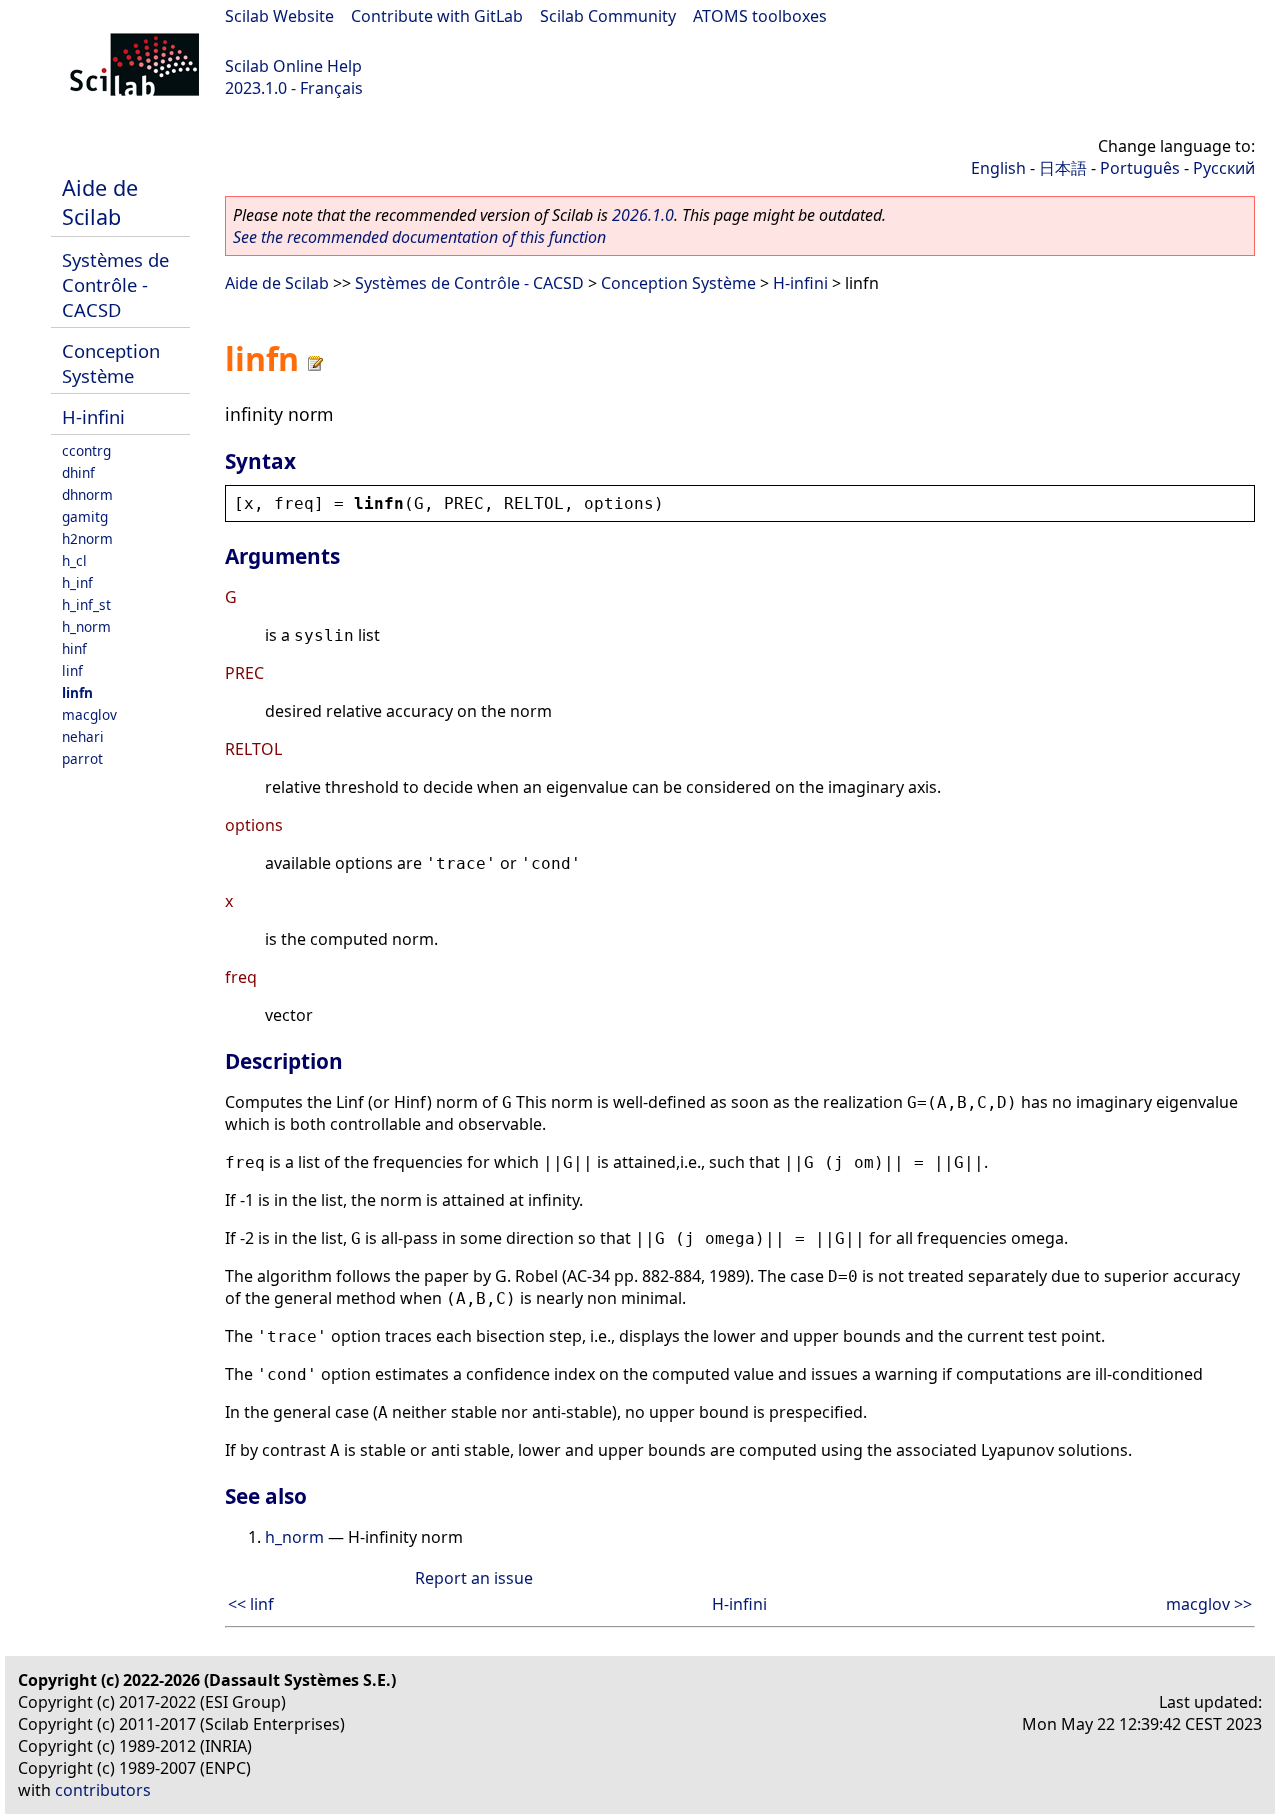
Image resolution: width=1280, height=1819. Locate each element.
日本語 (1063, 168)
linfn (77, 692)
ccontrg (86, 450)
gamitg (85, 516)
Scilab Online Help (293, 66)
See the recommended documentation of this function (419, 237)
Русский (1224, 168)
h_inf (77, 582)
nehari (83, 736)
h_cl (74, 560)
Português (1140, 168)
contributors (103, 1790)
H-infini (93, 416)
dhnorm (87, 494)
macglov (89, 714)
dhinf (78, 472)
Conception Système (111, 363)
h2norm (87, 538)
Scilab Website (279, 16)
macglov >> (1209, 1604)
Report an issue (474, 1578)
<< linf (251, 1604)
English (998, 168)
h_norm (86, 626)
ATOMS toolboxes (760, 16)
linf (72, 670)
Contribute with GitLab (437, 16)
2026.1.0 (643, 215)
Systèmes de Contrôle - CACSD (115, 284)
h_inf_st (86, 604)
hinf (74, 648)
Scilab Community (608, 16)
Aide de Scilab (100, 202)
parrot (82, 758)
